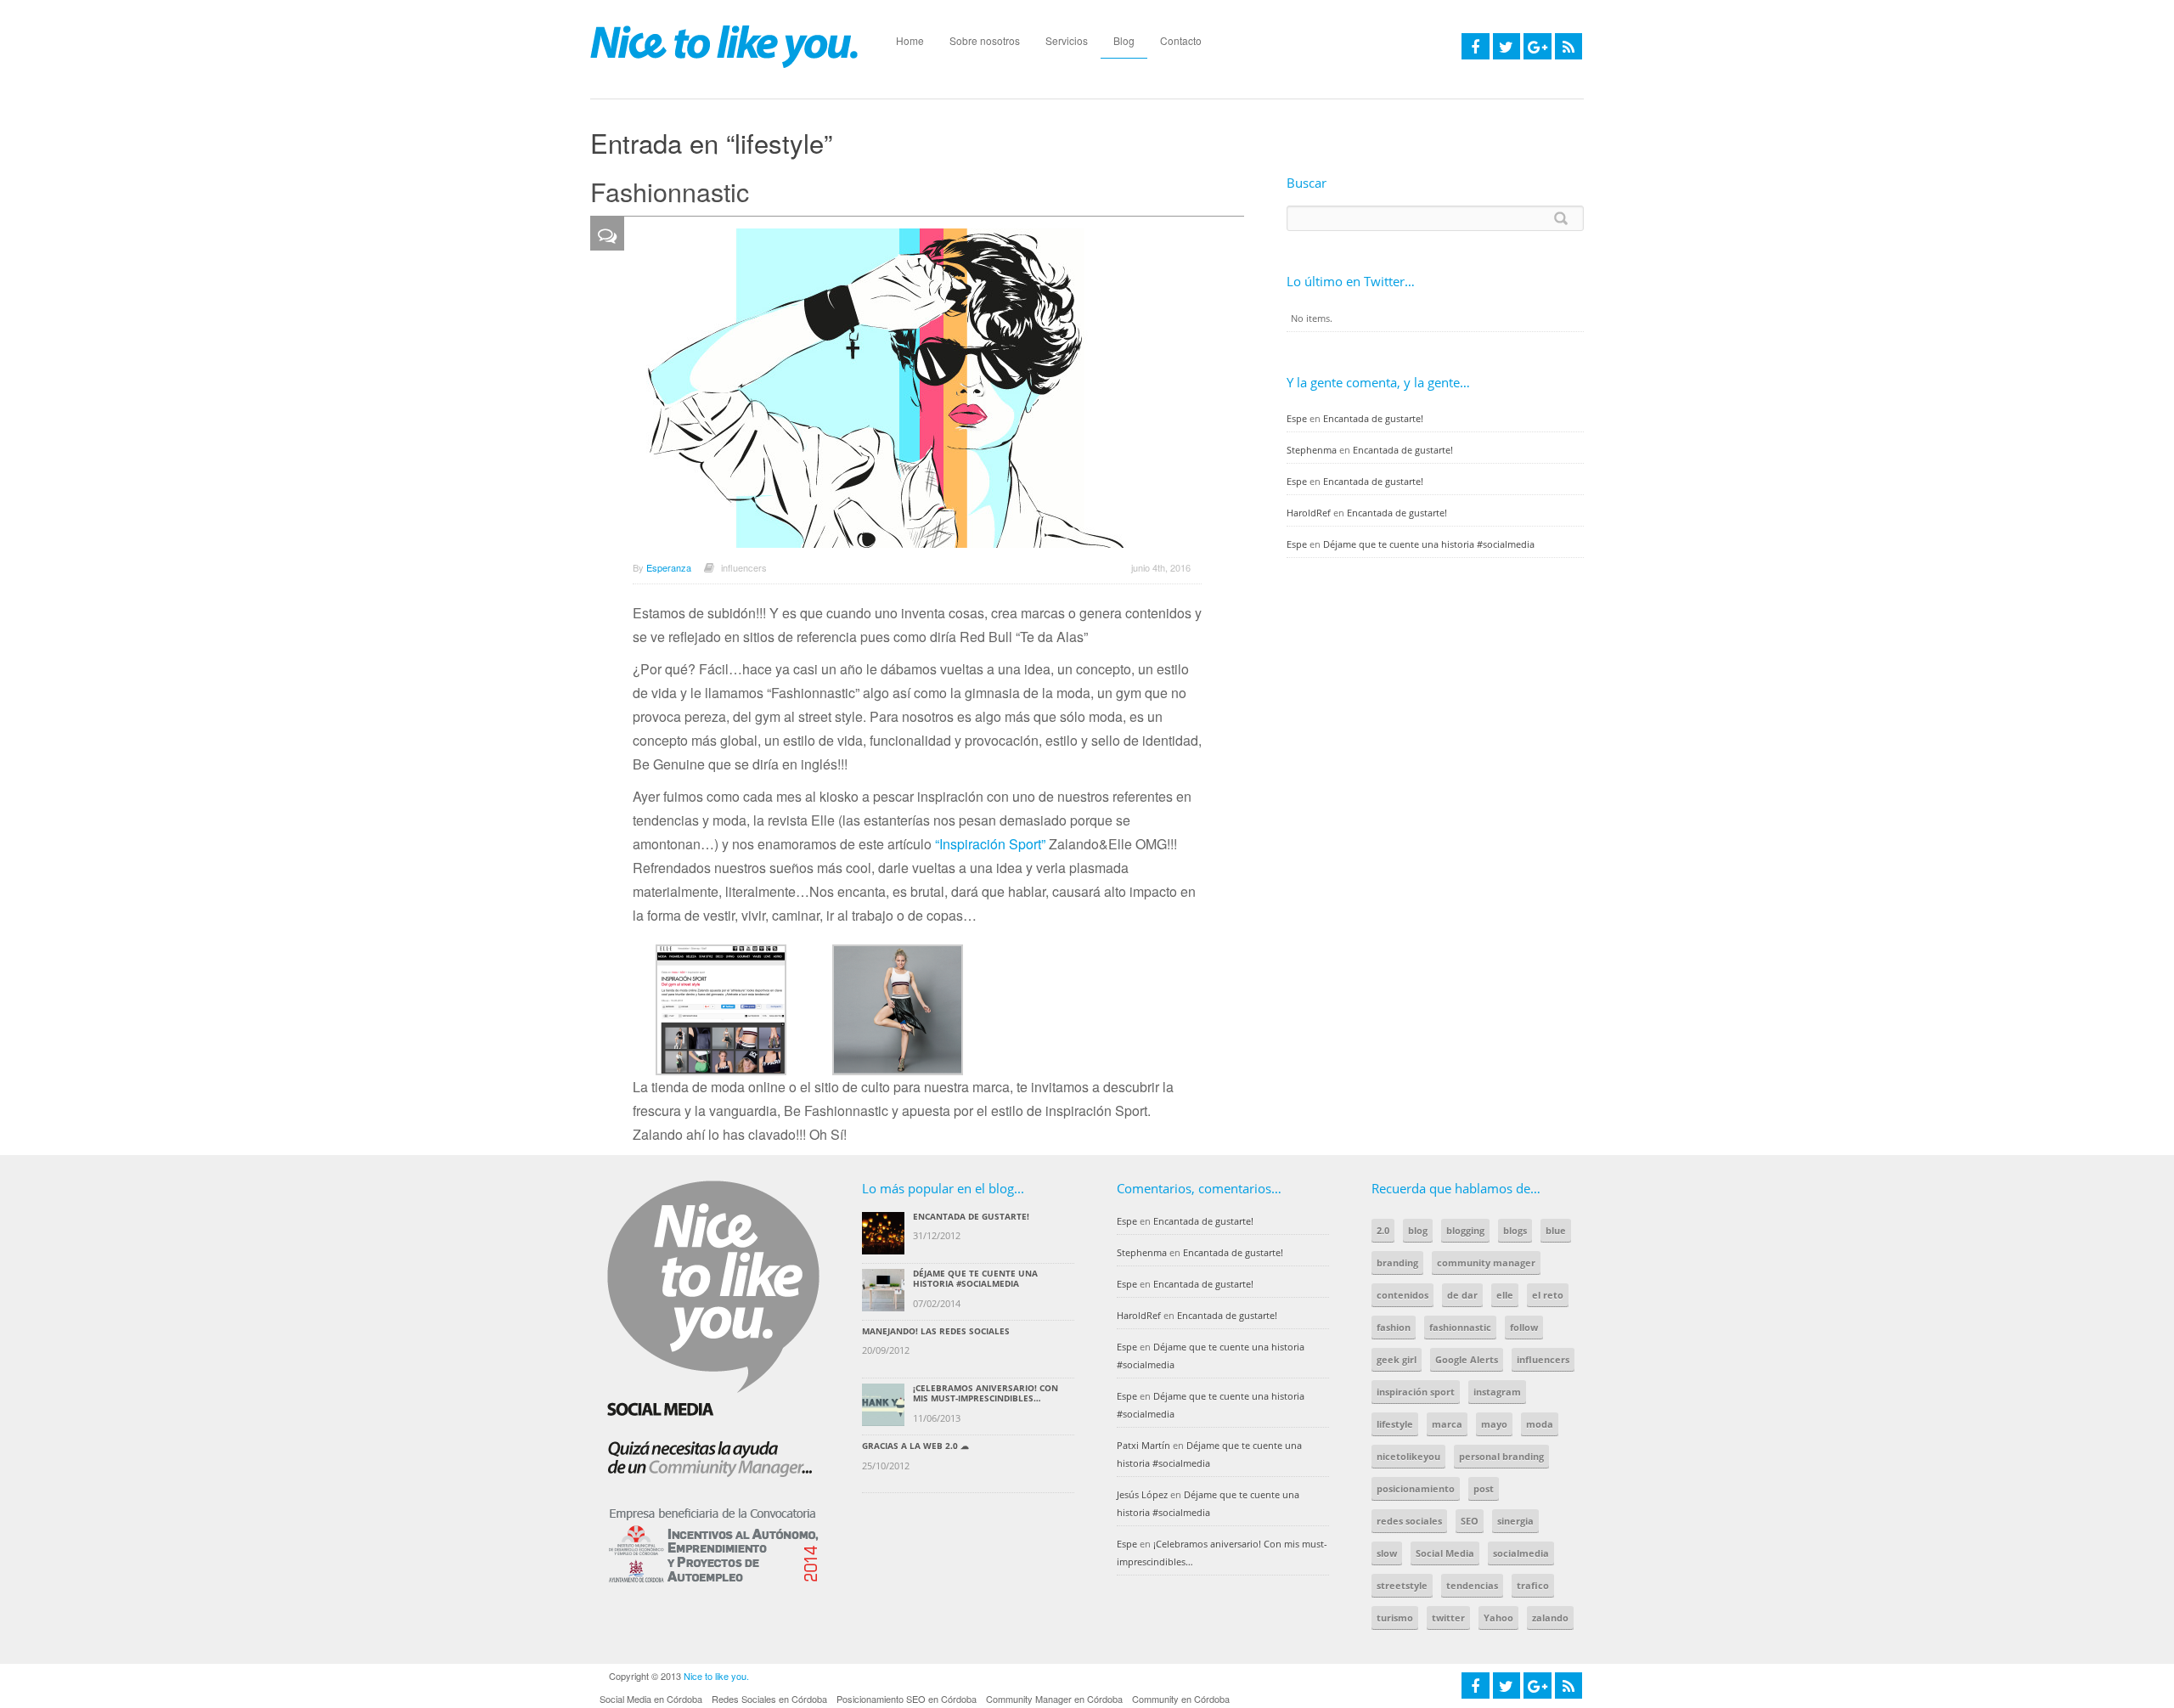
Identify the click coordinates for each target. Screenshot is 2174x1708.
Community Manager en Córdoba (1054, 1699)
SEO (1470, 1521)
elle (1505, 1295)
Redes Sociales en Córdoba (769, 1699)
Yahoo (1498, 1618)
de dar (1462, 1295)
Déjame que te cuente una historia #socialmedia (1429, 544)
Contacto (1181, 40)
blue (1556, 1230)
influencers (744, 567)
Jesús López (1142, 1494)
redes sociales (1409, 1521)
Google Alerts (1467, 1359)
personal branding (1501, 1456)
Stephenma (1312, 450)
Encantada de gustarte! (1373, 418)
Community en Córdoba (1181, 1699)
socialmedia (1521, 1553)
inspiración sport (1416, 1392)
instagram (1497, 1392)
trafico (1533, 1585)
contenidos (1402, 1295)
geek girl (1397, 1359)
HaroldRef (1309, 513)
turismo (1395, 1618)
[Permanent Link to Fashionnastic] (910, 388)
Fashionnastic (670, 191)
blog (1418, 1230)
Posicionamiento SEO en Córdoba (907, 1699)
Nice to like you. (716, 1676)
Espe (1297, 418)
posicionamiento (1416, 1488)
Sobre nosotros (985, 40)
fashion (1394, 1327)
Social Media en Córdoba (651, 1699)
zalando (1550, 1618)
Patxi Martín (1143, 1445)
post (1484, 1488)
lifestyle (1395, 1424)
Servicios (1067, 40)
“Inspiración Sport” (990, 844)
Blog (1124, 40)
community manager (1486, 1263)
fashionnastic (1460, 1327)
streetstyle (1402, 1585)
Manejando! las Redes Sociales (936, 1331)
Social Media (1445, 1553)
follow (1524, 1327)
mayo (1494, 1424)
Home (910, 40)
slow (1387, 1553)
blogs (1515, 1230)
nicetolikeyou (1408, 1456)
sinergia (1515, 1521)
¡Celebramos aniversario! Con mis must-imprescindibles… (986, 1393)
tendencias (1472, 1585)
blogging (1465, 1230)
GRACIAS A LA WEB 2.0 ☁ (915, 1446)
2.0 (1383, 1230)
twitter (1448, 1618)
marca (1447, 1424)
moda (1540, 1424)
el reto (1548, 1295)
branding (1397, 1263)
